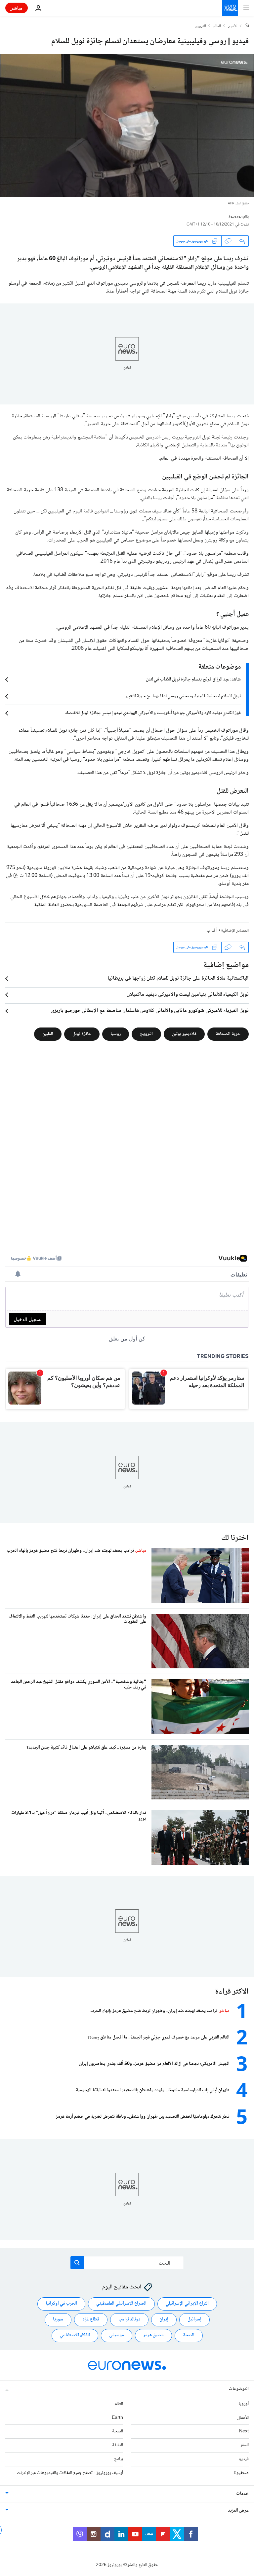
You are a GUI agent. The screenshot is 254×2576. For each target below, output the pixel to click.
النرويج (201, 26)
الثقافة (118, 2445)
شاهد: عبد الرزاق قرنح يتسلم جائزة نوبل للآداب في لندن (193, 679)
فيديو (244, 2459)
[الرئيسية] (247, 26)
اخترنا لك (235, 1538)
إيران (164, 2319)
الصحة (189, 2335)
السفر (245, 2445)
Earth (117, 2418)
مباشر (17, 8)
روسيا (116, 1034)
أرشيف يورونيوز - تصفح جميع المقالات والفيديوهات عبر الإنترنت (70, 2473)
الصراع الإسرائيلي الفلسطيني (121, 2304)
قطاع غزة (91, 2319)
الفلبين (48, 1034)
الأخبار (233, 26)
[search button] (77, 2263)
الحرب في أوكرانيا (61, 2304)
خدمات (242, 2494)
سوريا (58, 2319)
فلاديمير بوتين (184, 1034)
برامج (119, 2459)
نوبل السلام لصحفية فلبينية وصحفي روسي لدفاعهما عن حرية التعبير (183, 696)
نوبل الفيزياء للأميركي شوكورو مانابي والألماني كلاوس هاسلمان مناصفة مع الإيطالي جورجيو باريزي (150, 1011)
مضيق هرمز (153, 2335)
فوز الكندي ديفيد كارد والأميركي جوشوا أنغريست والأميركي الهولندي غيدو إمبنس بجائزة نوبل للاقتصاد (153, 713)
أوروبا (244, 2404)
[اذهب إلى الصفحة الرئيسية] (230, 8)
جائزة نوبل (82, 1034)
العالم (217, 26)
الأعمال (243, 2418)
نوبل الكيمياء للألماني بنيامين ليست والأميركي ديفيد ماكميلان (188, 995)
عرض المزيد (238, 2511)
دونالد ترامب (129, 2319)
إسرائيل (194, 2319)
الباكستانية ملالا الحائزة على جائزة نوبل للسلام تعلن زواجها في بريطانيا (178, 979)
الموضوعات (239, 2389)
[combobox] (127, 2263)
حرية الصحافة (228, 1034)
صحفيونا (241, 2473)
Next (244, 2431)
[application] (127, 125)
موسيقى (117, 2335)
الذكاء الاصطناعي (75, 2335)
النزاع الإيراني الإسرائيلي (187, 2304)
